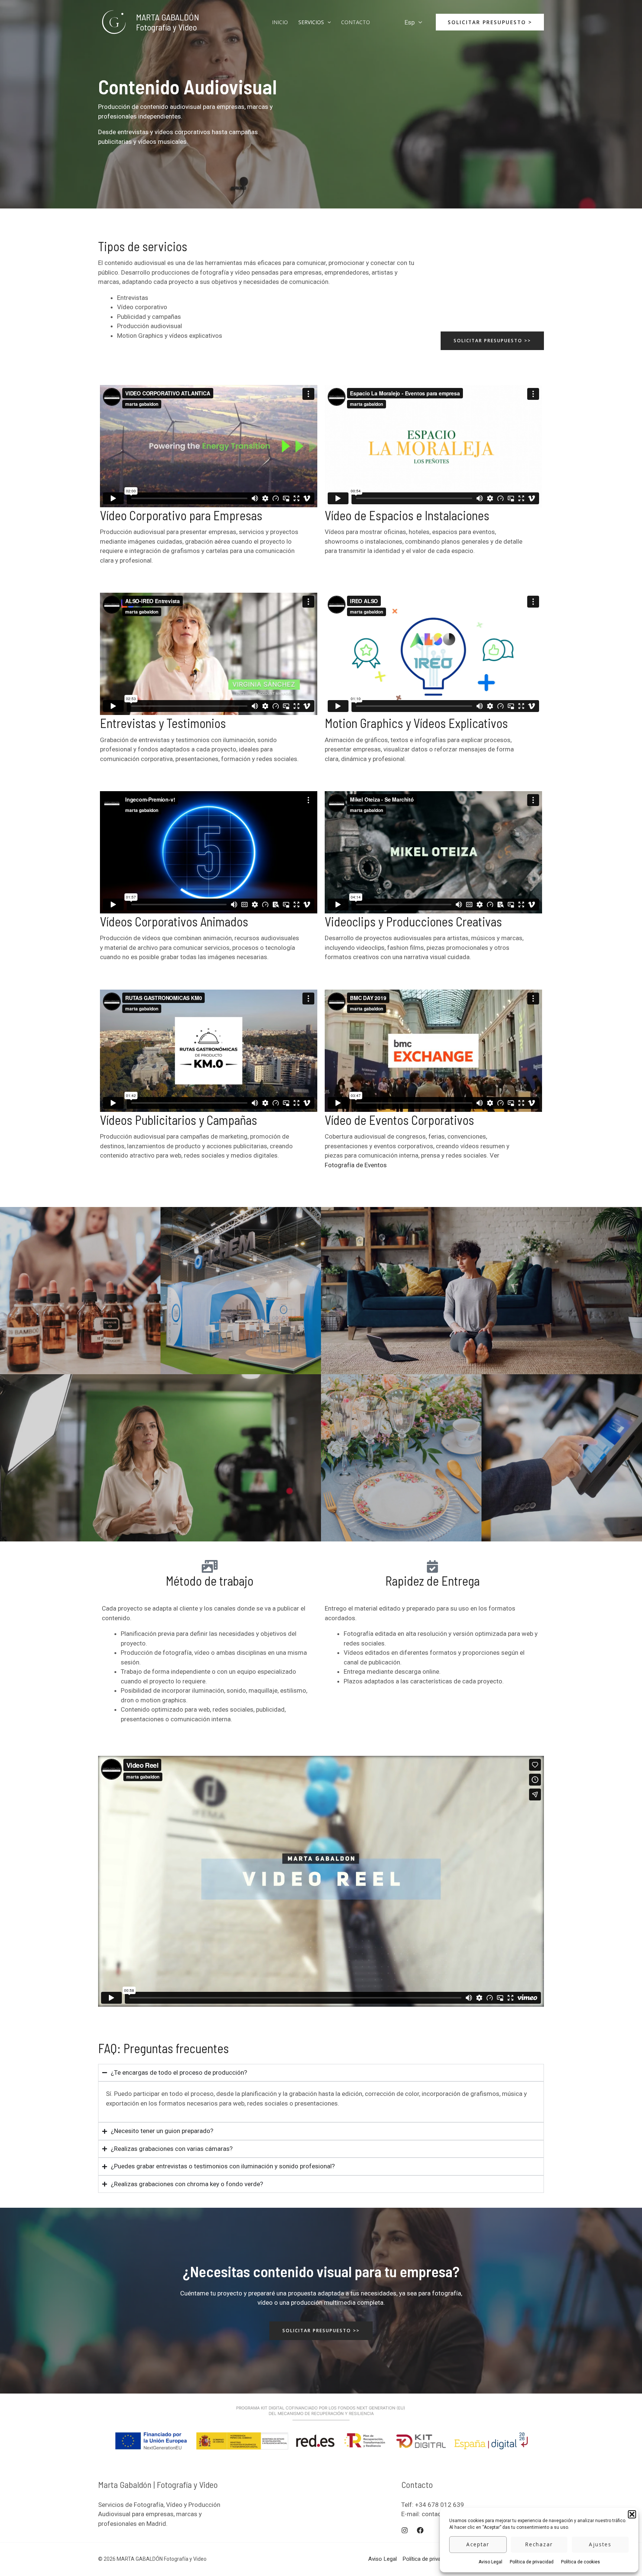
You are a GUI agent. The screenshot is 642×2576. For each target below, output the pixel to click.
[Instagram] (405, 2530)
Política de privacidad (532, 2562)
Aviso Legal (490, 2562)
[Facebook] (420, 2530)
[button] (632, 2514)
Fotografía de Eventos (356, 1165)
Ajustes (600, 2544)
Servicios (311, 22)
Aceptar (478, 2544)
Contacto (356, 22)
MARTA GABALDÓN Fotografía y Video (168, 22)
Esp (410, 22)
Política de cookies (581, 2562)
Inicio (280, 22)
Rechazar (539, 2544)
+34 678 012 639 (440, 2505)
